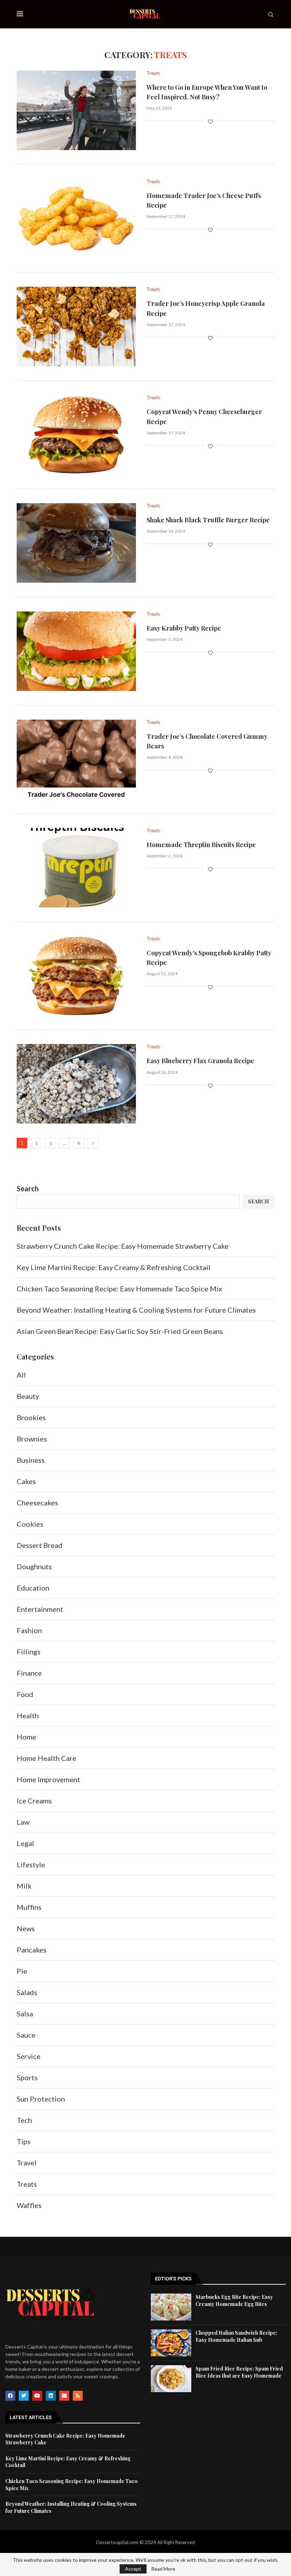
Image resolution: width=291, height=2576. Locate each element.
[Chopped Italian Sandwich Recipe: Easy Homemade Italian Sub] (171, 2343)
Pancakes (32, 1950)
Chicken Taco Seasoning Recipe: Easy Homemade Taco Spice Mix (119, 1289)
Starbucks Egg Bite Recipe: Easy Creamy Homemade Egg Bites (234, 2300)
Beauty (28, 1396)
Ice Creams (34, 1801)
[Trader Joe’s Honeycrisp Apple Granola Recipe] (76, 326)
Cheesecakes (37, 1503)
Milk (24, 1886)
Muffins (29, 1907)
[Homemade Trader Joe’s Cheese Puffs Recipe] (76, 219)
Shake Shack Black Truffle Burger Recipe (208, 520)
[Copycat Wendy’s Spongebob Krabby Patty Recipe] (76, 976)
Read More (163, 2569)
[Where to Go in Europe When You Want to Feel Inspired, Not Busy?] (76, 110)
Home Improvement (48, 1779)
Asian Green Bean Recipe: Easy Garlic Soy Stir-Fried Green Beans (120, 1331)
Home (26, 1737)
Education (33, 1588)
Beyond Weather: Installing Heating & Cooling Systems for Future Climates (137, 1310)
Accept (133, 2569)
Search (28, 1188)
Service (29, 2056)
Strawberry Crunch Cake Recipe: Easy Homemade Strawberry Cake (123, 1246)
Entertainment (40, 1609)
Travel (27, 2163)
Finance (29, 1673)
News (26, 1928)
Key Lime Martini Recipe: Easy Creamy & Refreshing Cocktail (114, 1267)
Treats (27, 2184)
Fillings (29, 1652)
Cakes (26, 1481)
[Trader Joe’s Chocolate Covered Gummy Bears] (76, 759)
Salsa (25, 2014)
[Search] (271, 15)
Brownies (32, 1439)
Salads (27, 1992)
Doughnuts (34, 1566)
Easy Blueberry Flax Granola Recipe (200, 1061)
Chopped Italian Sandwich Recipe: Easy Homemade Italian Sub (236, 2336)
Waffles (29, 2205)
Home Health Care (46, 1758)
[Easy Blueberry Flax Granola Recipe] (76, 1084)
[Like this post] (210, 122)
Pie (22, 1971)
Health (28, 1715)
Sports (27, 2077)
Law (23, 1822)
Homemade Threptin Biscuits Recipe (201, 845)
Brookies (31, 1417)
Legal (25, 1843)
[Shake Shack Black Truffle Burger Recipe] (76, 543)
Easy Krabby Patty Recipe (184, 628)
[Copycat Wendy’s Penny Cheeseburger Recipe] (76, 435)
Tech (24, 2120)
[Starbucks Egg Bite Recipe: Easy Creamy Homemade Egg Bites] (171, 2307)
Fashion (29, 1630)
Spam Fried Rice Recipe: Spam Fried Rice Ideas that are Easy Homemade (239, 2372)
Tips (24, 2141)
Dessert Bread (40, 1545)
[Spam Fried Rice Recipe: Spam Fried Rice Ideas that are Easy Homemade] (171, 2379)
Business (31, 1460)
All (21, 1375)
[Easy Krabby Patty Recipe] (76, 651)
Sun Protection (41, 2099)
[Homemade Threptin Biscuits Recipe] (76, 868)
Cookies (30, 1524)
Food (25, 1694)
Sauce (26, 2035)
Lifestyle (31, 1864)
